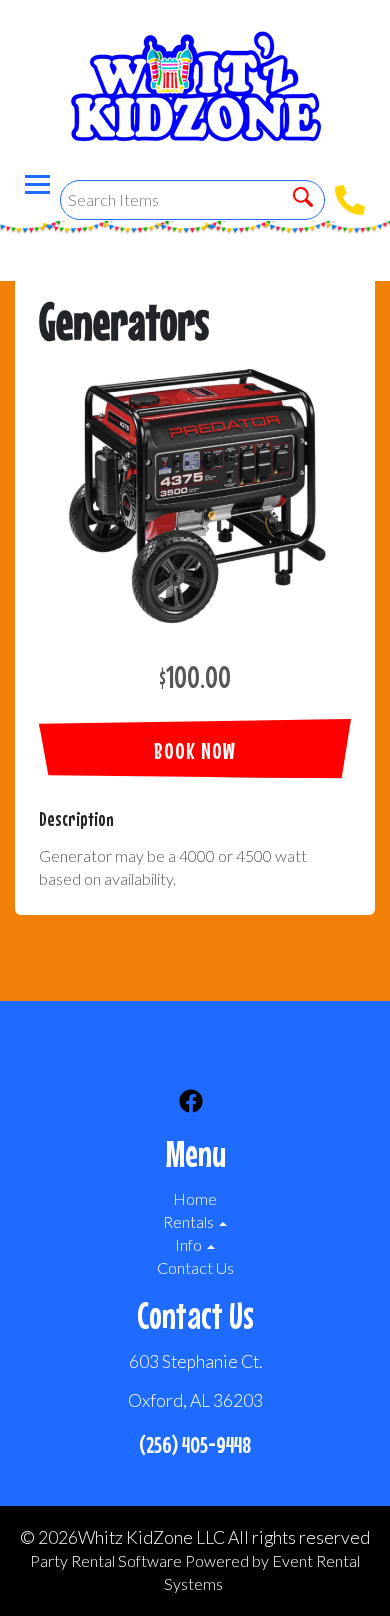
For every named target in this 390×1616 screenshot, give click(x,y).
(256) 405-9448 (195, 1444)
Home (195, 1198)
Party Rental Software (106, 1560)
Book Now (195, 750)
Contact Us (195, 1267)
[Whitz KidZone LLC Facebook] (191, 1104)
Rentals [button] (190, 1221)
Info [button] (190, 1244)
